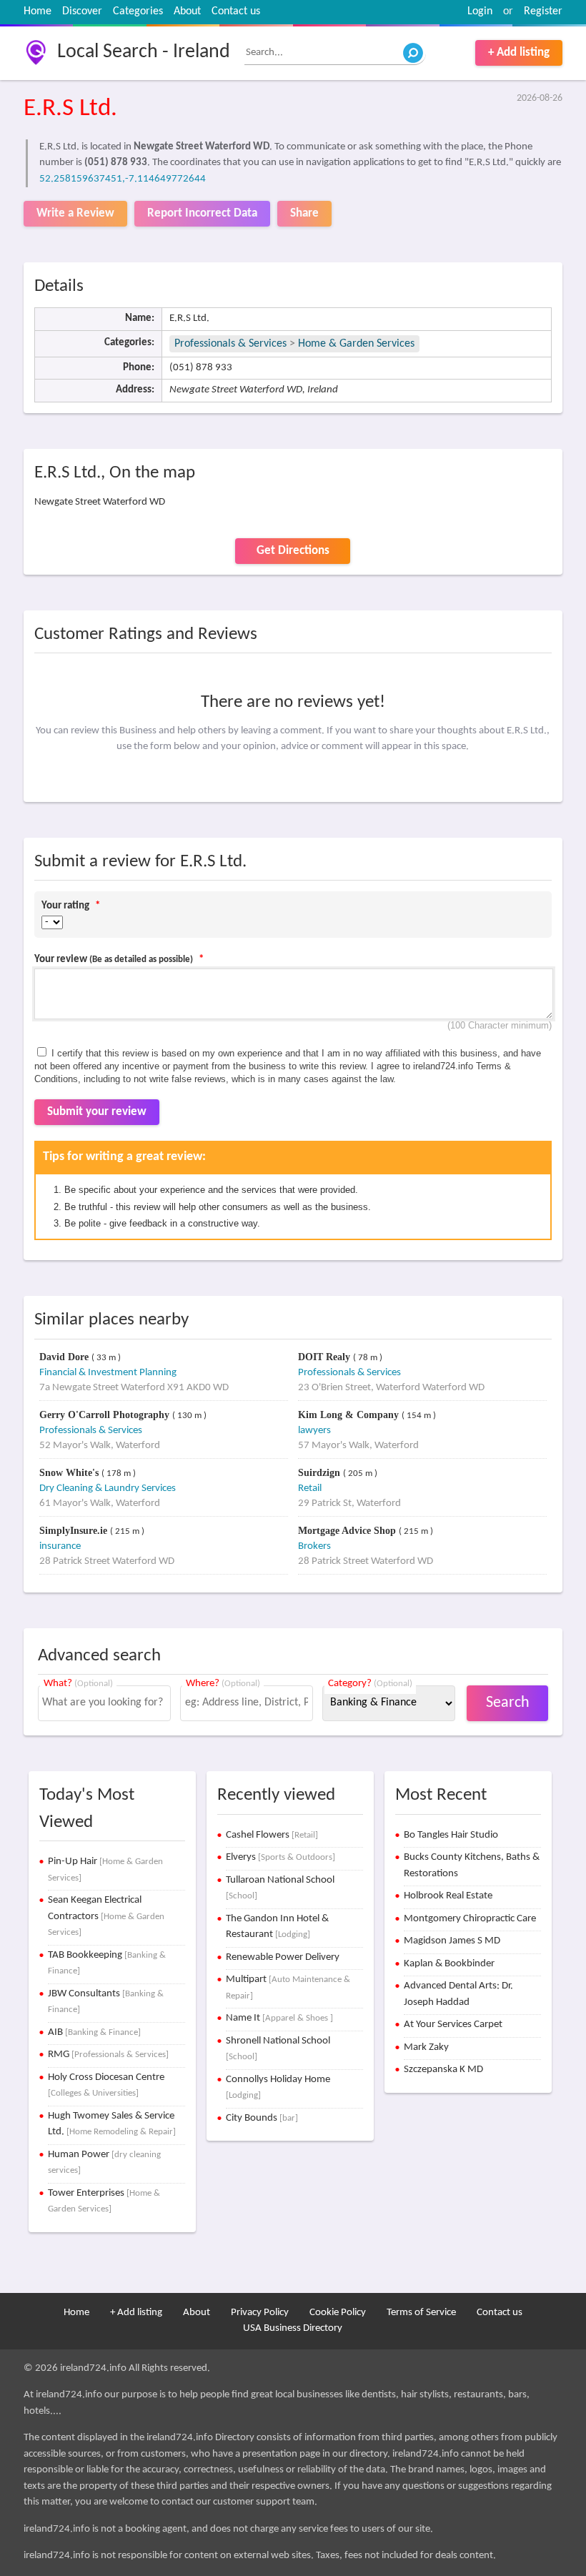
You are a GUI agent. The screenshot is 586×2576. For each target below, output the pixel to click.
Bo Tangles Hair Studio (451, 1835)
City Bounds (262, 2118)
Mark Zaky (426, 2047)
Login (480, 11)
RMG (108, 2055)
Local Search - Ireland (144, 52)
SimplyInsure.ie (75, 1531)
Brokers (314, 1546)
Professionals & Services (230, 344)
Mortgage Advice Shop (348, 1531)
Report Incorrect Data (202, 213)
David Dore (65, 1357)
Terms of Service (421, 2313)
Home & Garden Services (356, 344)
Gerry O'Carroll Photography (106, 1415)
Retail (310, 1488)
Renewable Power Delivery (283, 1957)
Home (38, 11)
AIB (94, 2032)
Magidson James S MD (452, 1941)
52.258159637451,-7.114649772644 (123, 179)
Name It (279, 2018)
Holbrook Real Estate (448, 1896)
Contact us (236, 11)
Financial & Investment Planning (108, 1373)
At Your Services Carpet (453, 2025)
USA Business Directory (293, 2328)
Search (508, 1703)
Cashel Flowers (272, 1835)
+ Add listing (519, 53)
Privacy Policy (260, 2313)
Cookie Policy (338, 2313)
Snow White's (70, 1473)
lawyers (314, 1431)
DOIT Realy (326, 1357)
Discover (82, 11)
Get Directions (293, 551)
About (187, 11)
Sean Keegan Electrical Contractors (106, 1916)
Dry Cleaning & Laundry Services (108, 1488)
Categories (138, 11)
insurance (60, 1546)
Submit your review (97, 1112)
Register (543, 11)
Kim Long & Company (350, 1415)
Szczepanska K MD (443, 2070)
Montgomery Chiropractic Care (470, 1919)
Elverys (280, 1857)
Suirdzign (321, 1473)
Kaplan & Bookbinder (449, 1964)
